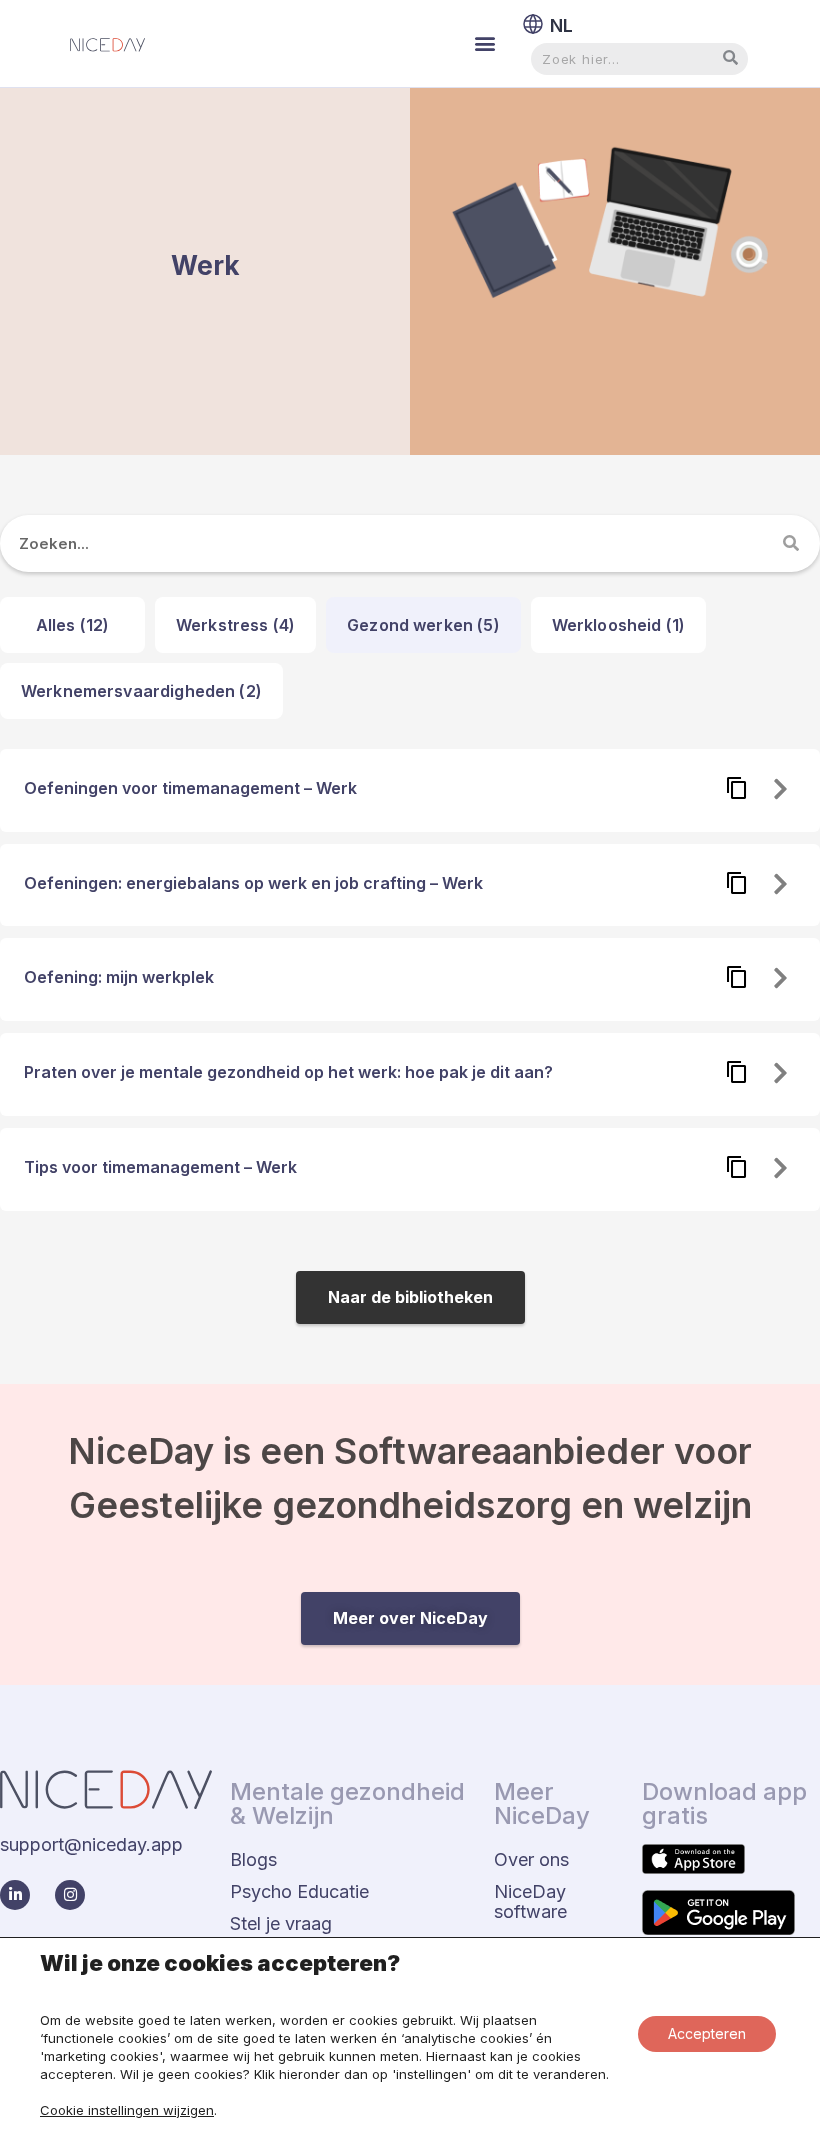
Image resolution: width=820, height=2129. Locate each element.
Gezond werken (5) (423, 625)
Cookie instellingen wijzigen (127, 2110)
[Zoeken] (791, 543)
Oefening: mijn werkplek (119, 977)
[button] (484, 43)
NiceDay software (530, 1901)
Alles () (73, 625)
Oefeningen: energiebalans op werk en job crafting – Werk (253, 883)
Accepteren (707, 2033)
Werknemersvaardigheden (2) (141, 691)
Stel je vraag (281, 1923)
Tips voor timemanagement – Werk (160, 1167)
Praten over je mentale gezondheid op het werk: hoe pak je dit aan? (288, 1072)
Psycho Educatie (299, 1891)
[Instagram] (70, 1895)
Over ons (531, 1859)
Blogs (253, 1859)
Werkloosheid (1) (618, 625)
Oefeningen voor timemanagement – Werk (190, 788)
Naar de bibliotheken (410, 1297)
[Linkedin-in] (15, 1895)
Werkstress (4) (235, 625)
